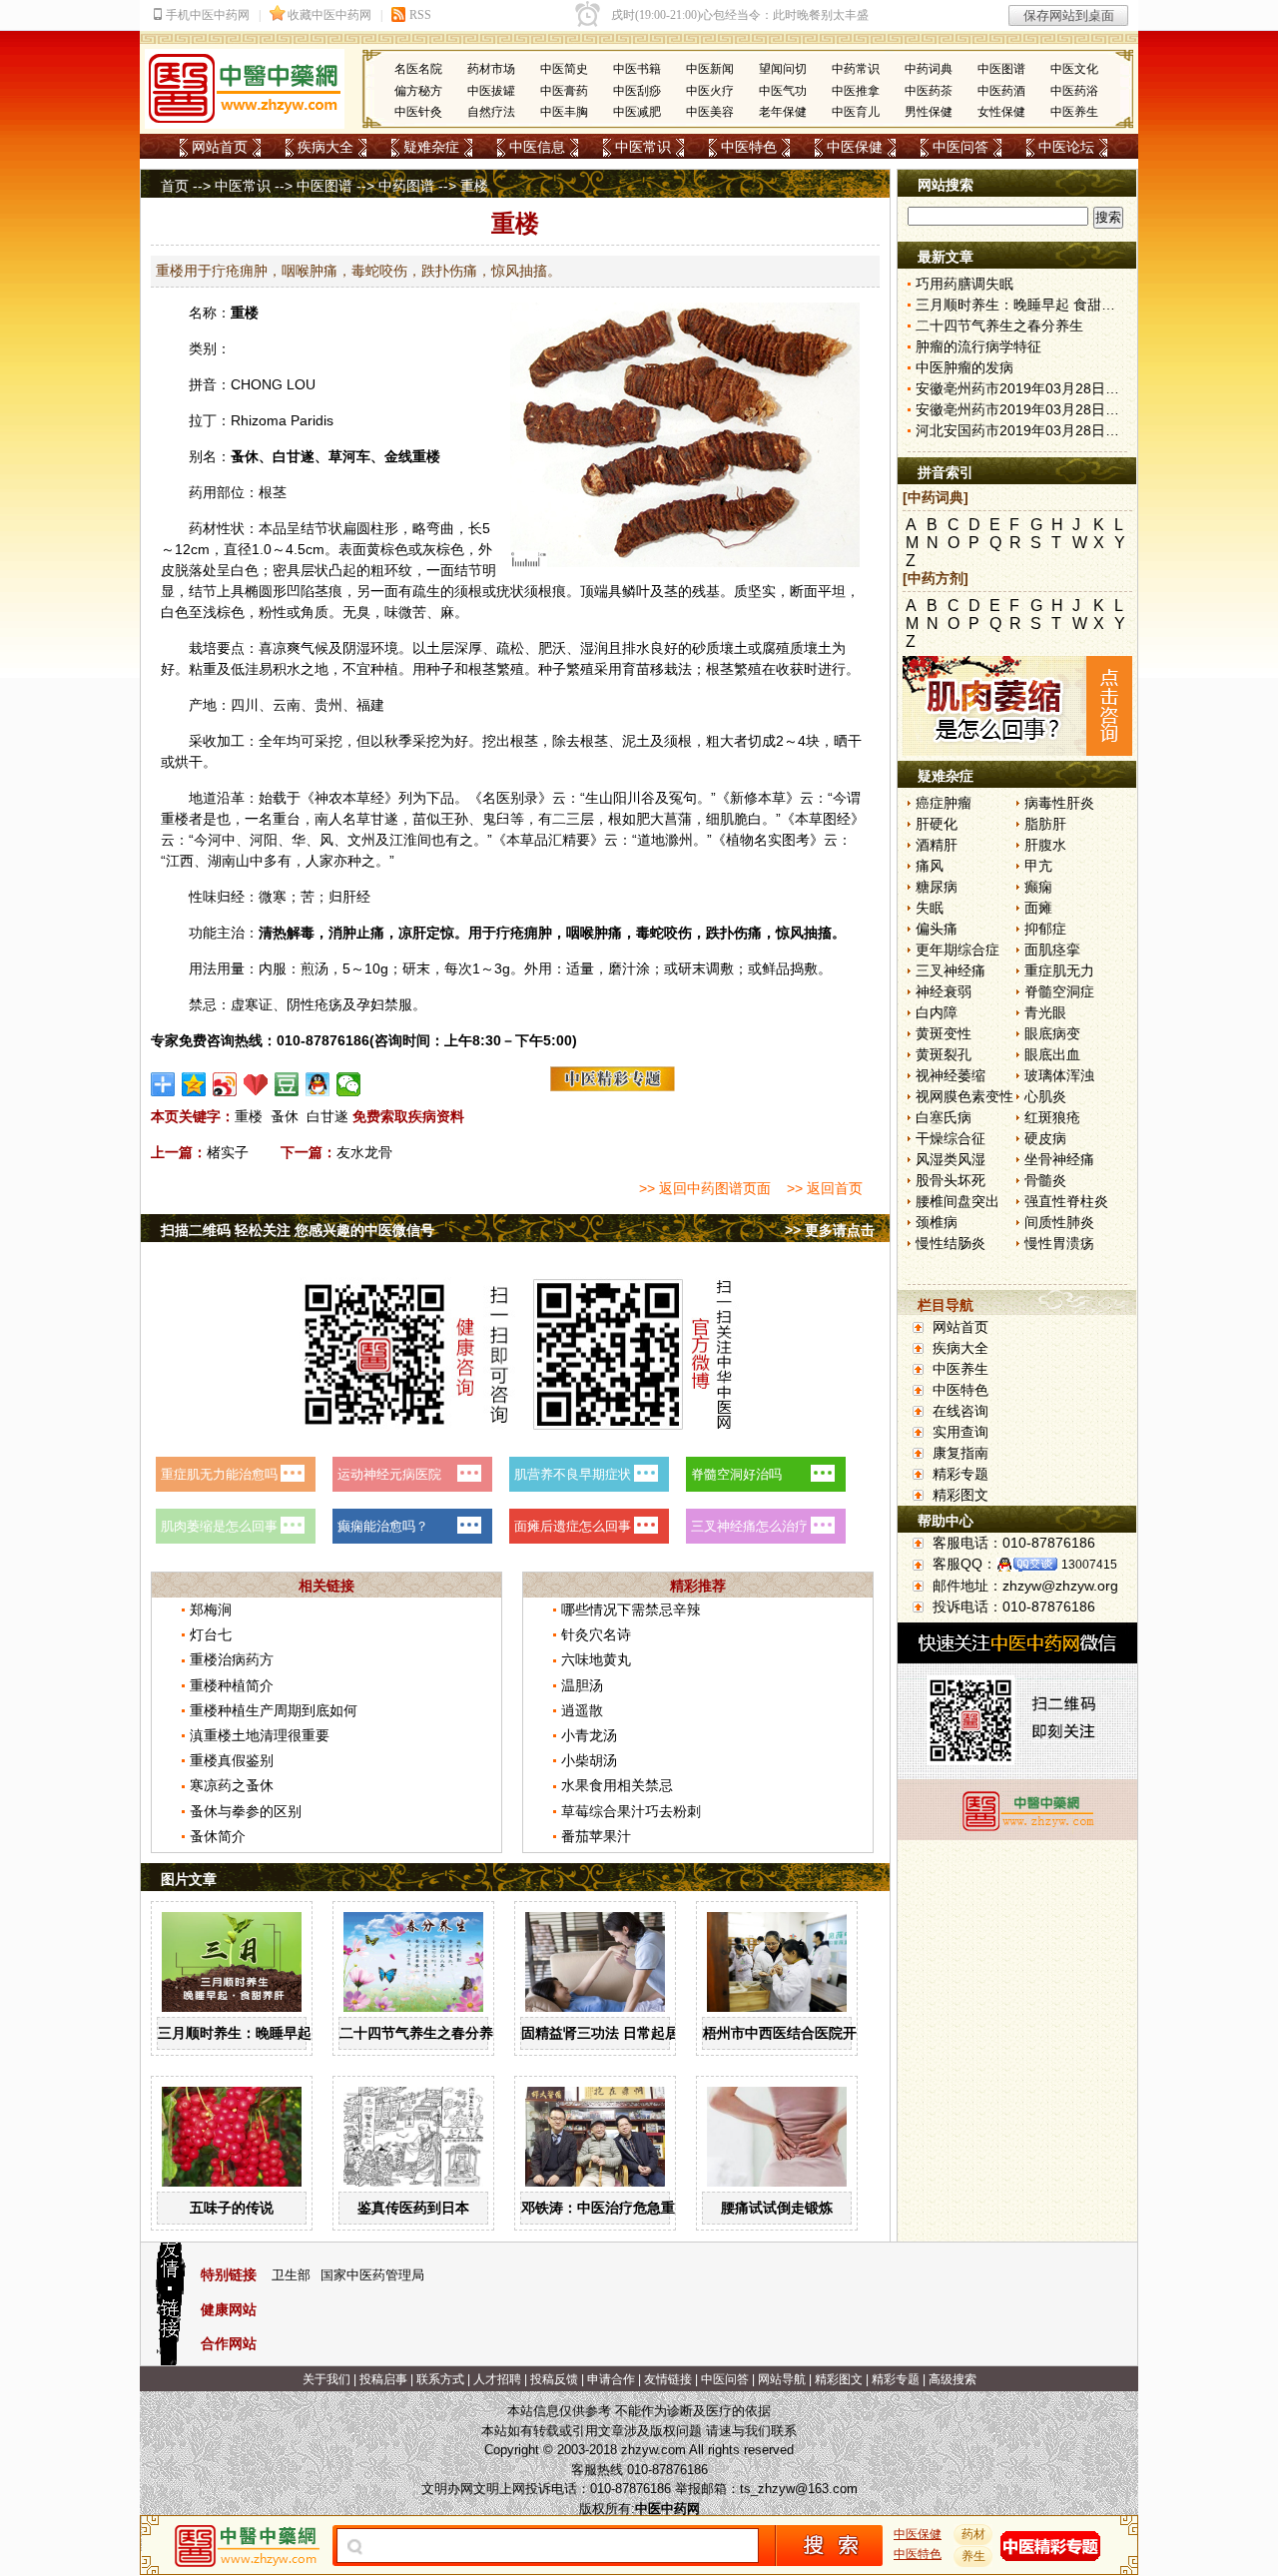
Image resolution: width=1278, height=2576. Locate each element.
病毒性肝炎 (1059, 803)
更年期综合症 (958, 950)
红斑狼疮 (1052, 1117)
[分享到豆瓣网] (287, 1084)
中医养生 (1074, 112)
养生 (973, 2556)
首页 (175, 186)
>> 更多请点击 (830, 1230)
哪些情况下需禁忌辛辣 (631, 1610)
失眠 (930, 908)
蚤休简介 (218, 1836)
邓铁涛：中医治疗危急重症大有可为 (633, 2208)
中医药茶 (929, 91)
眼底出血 (1052, 1054)
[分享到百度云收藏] (256, 1084)
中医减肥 (637, 112)
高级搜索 (953, 2379)
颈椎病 (937, 1222)
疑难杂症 (431, 147)
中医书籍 (637, 69)
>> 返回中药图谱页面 (705, 1188)
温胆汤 (582, 1685)
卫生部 (291, 2275)
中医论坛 (1066, 147)
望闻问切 (783, 69)
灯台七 (211, 1634)
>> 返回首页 (825, 1188)
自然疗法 (491, 112)
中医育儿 (856, 112)
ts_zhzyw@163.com (799, 2489)
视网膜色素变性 (964, 1096)
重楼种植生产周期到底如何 (274, 1710)
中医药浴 (1074, 91)
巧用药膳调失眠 (964, 284)
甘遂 (301, 456)
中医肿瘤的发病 (964, 367)
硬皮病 (1045, 1138)
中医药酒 (1001, 91)
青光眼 (1045, 1012)
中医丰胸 (564, 112)
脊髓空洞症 (1059, 991)
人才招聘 (497, 2379)
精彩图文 (960, 1495)
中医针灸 (418, 112)
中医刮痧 (637, 91)
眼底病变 (1052, 1033)
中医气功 (783, 91)
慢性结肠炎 (951, 1243)
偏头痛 (937, 929)
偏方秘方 (418, 91)
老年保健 (783, 112)
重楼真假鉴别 (232, 1760)
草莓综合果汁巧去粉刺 (631, 1811)
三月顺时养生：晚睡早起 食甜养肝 (265, 2033)
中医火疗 (710, 91)
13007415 (1089, 1565)
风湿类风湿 (951, 1159)
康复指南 (960, 1453)
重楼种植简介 (232, 1685)
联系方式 (440, 2379)
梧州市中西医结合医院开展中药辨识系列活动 (843, 2033)
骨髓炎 (1045, 1180)
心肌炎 (1045, 1096)
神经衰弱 (944, 991)
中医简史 (564, 69)
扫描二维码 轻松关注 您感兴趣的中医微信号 (298, 1230)
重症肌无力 (1059, 970)
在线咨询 (960, 1411)
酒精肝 (937, 845)
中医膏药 (564, 91)
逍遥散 (582, 1710)
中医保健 (855, 147)
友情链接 (668, 2379)
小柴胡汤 (589, 1760)
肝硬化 (937, 824)
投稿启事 (383, 2379)
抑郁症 (1045, 929)
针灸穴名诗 (596, 1634)
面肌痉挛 (1052, 950)
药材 (973, 2534)
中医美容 (710, 112)
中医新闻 (710, 69)
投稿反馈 (554, 2379)
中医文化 (1074, 69)
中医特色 (749, 147)
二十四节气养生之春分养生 (423, 2033)
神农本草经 (349, 798)
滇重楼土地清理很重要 (260, 1735)
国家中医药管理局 (372, 2275)
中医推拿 (856, 91)
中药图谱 (406, 186)
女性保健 (1001, 112)
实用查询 (960, 1432)
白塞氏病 (944, 1117)
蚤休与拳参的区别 (246, 1811)
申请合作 (611, 2379)
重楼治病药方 (232, 1659)
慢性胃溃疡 (1059, 1243)
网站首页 (220, 147)
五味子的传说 (232, 2208)
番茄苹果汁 (596, 1836)
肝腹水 (1045, 845)
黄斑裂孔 (944, 1054)
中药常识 (856, 69)
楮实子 (228, 1152)
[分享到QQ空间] (194, 1084)
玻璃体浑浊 (1059, 1075)
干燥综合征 (951, 1138)
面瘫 (1038, 908)
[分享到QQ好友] (318, 1084)
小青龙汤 (589, 1735)
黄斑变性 (944, 1033)
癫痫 (1038, 887)
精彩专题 (960, 1474)
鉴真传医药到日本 (413, 2208)
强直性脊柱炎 (1066, 1201)
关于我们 (326, 2379)
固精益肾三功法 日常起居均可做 (621, 2033)
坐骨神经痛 (1059, 1159)
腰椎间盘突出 (958, 1201)
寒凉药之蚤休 (232, 1785)
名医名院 (418, 69)
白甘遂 (327, 1116)
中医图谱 (1001, 69)
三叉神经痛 (951, 970)
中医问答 (960, 147)
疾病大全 (325, 147)
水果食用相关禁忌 (617, 1785)
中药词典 (929, 69)
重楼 (245, 313)
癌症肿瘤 (944, 803)
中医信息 (537, 147)
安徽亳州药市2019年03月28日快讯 (1024, 388)
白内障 (937, 1012)
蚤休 (245, 456)
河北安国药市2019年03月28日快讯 (1024, 430)
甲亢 (1038, 866)
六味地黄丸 (596, 1659)
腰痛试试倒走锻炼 (777, 2208)
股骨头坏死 (951, 1180)
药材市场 (491, 69)
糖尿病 (937, 887)
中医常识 (643, 147)
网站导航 (782, 2379)
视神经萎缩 (951, 1075)
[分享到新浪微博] (225, 1084)
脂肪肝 (1045, 824)
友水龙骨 (364, 1152)
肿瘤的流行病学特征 (978, 346)
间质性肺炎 (1059, 1222)
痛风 (930, 866)
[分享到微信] (349, 1084)
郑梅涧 (211, 1610)
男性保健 (929, 112)
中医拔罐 (491, 91)
